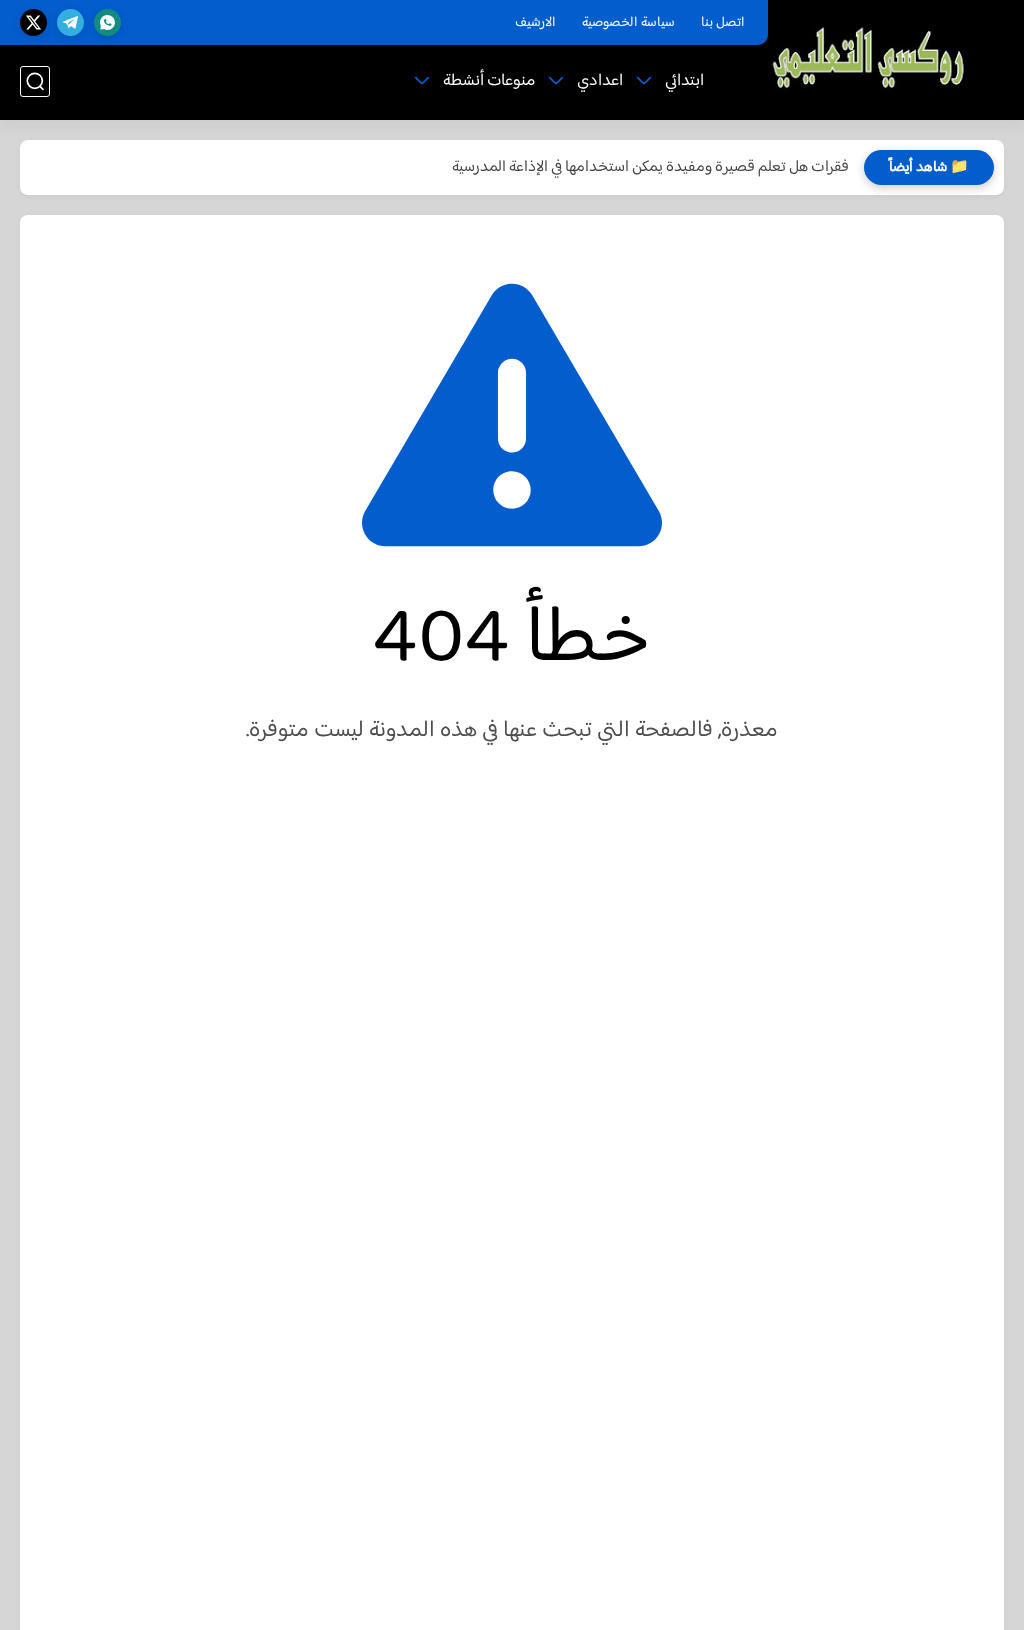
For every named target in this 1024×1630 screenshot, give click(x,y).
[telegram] (70, 22)
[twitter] (33, 22)
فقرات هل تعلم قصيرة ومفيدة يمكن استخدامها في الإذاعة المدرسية (650, 167)
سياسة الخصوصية (628, 23)
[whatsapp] (107, 22)
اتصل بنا (723, 23)
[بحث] (35, 81)
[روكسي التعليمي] (869, 58)
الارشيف (535, 23)
